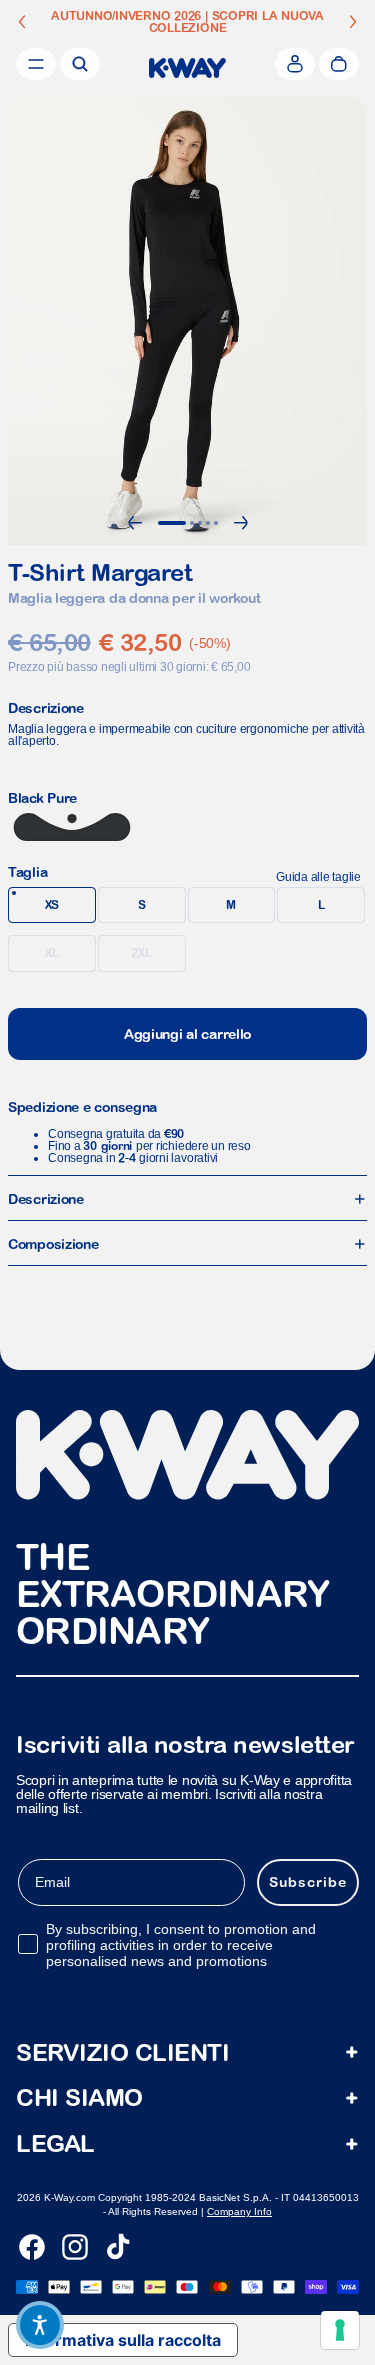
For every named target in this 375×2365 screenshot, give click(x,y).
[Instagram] (75, 2247)
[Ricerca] (80, 64)
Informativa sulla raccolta (123, 2340)
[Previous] (135, 523)
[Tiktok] (118, 2247)
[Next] (241, 523)
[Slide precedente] (22, 22)
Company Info (239, 2211)
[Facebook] (32, 2247)
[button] (40, 2325)
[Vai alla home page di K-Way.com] (187, 68)
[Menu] (36, 64)
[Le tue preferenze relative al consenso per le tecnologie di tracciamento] (340, 2330)
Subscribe (308, 1882)
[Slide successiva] (353, 22)
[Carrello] (339, 64)
